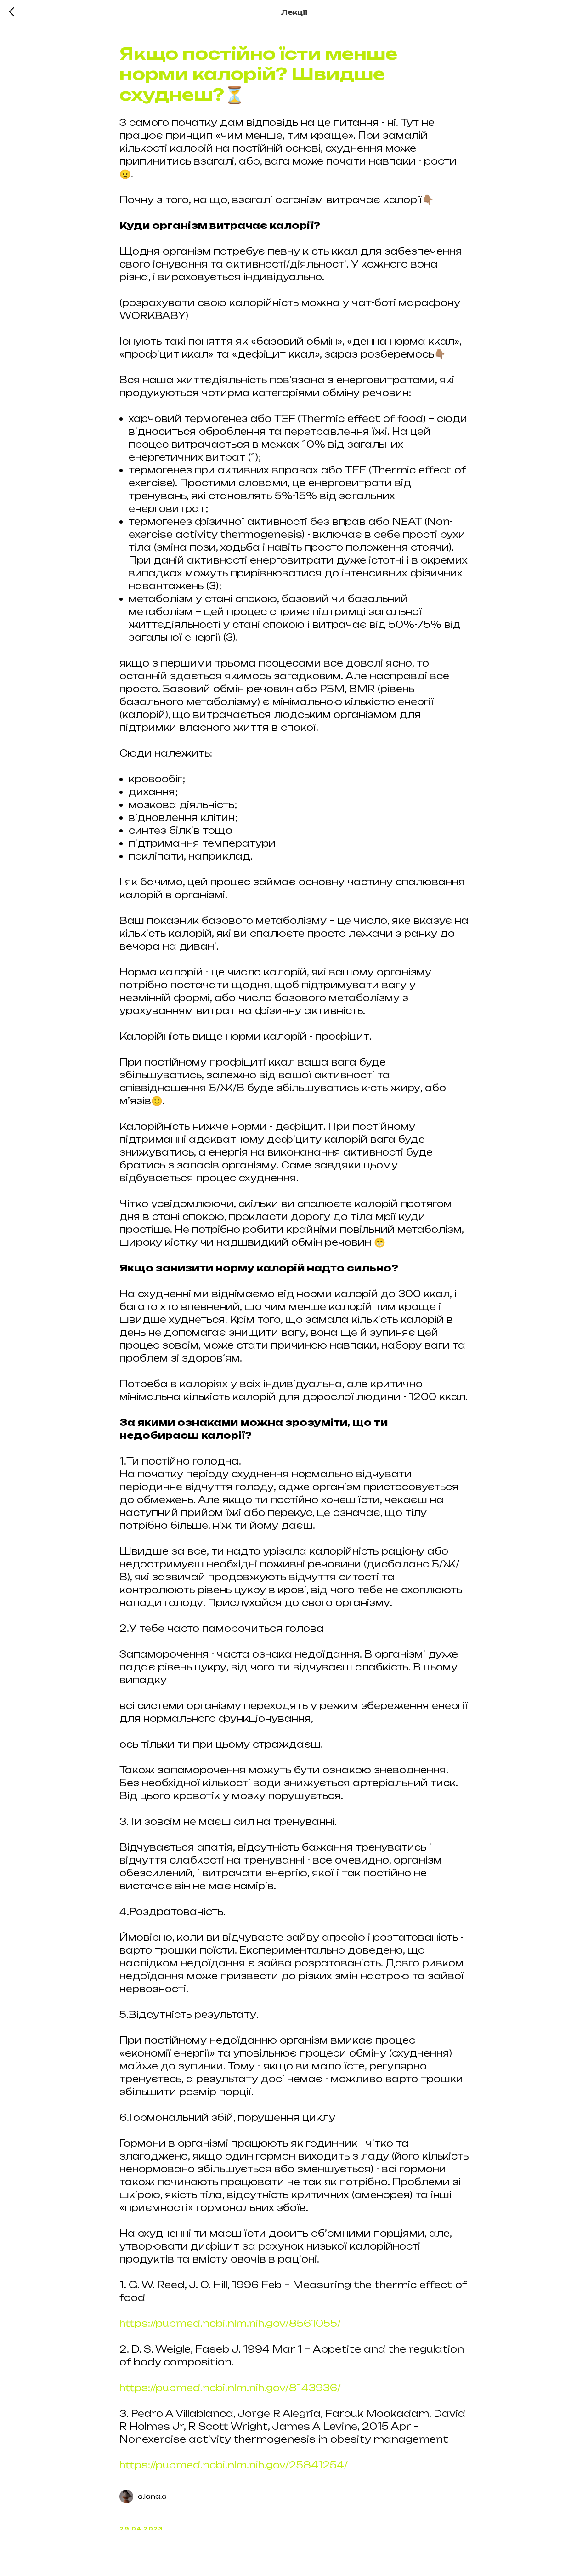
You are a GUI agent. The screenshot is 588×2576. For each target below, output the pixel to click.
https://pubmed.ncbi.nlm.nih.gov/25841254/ (234, 2465)
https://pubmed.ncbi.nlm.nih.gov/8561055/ (230, 2323)
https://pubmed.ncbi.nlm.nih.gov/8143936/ (230, 2388)
